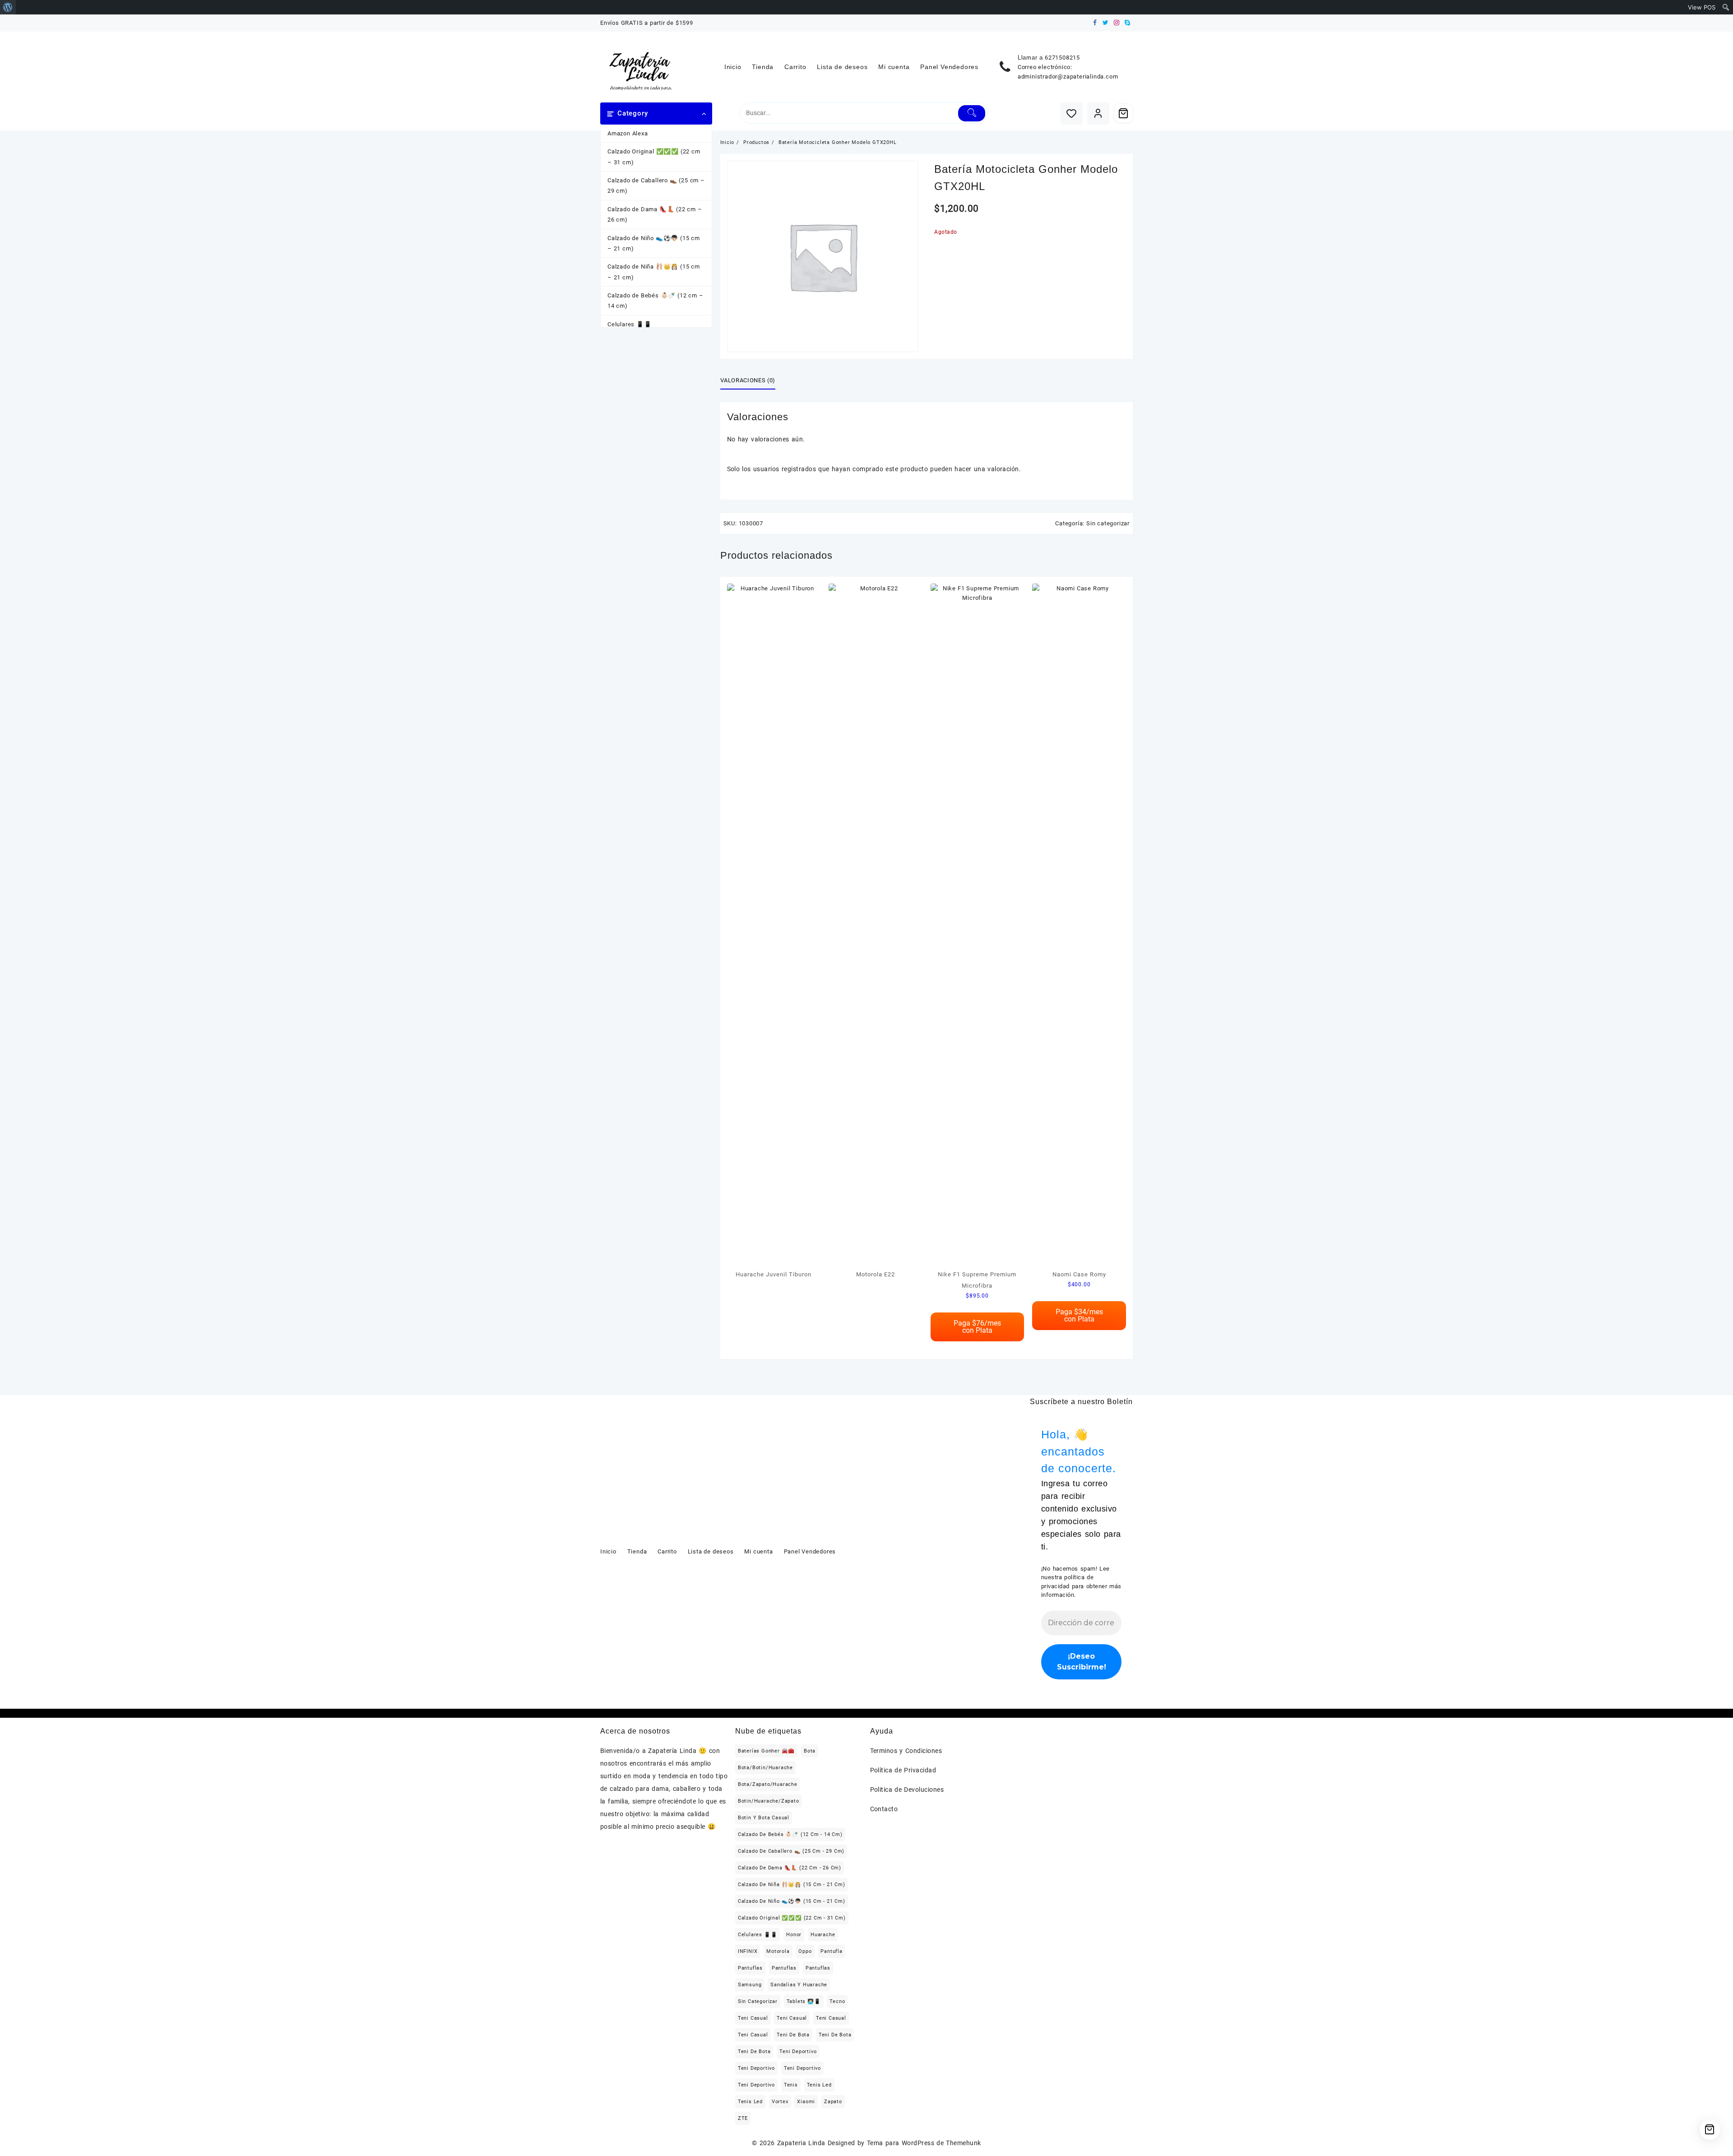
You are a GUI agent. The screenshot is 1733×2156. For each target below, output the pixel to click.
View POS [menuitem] (1702, 7)
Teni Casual (753, 2018)
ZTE (743, 2118)
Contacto (884, 1809)
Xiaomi (806, 2102)
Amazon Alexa (628, 133)
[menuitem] (8, 7)
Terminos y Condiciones (906, 1751)
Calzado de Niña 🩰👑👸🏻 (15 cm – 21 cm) (654, 272)
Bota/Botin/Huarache (765, 1768)
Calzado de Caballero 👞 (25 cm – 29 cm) (656, 185)
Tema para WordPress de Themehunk (924, 2143)
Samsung (750, 1985)
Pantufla (831, 1951)
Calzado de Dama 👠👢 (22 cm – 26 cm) (655, 214)
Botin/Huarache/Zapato (769, 1801)
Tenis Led (819, 2085)
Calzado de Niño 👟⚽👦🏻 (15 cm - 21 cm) (792, 1901)
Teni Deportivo (798, 2052)
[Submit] (972, 113)
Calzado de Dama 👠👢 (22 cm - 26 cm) (790, 1868)
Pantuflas (750, 1968)
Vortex (780, 2102)
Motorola (778, 1951)
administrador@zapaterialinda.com (1068, 77)
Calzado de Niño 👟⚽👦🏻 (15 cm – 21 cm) (654, 243)
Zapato (833, 2102)
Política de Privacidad (903, 1770)
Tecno (837, 2001)
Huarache (823, 1935)
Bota (810, 1751)
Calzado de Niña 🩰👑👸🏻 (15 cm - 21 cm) (792, 1885)
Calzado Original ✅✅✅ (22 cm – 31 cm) (654, 157)
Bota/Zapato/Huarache (768, 1784)
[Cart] (1123, 113)
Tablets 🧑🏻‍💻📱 (804, 2001)
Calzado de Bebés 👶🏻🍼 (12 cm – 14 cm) (655, 301)
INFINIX (748, 1951)
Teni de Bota (793, 2035)
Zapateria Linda (801, 2143)
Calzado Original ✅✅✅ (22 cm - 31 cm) (792, 1918)
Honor (794, 1935)
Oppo (805, 1951)
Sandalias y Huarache (799, 1985)
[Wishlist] (1072, 114)
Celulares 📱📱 (630, 324)
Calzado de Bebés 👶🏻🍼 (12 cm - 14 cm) (790, 1834)
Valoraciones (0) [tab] (748, 380)
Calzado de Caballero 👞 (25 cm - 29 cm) (791, 1851)
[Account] (1098, 114)
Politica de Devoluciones (907, 1790)
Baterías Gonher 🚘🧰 (766, 1751)
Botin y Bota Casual (764, 1818)
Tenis (791, 2085)
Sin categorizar (1108, 523)
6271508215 (1062, 58)
